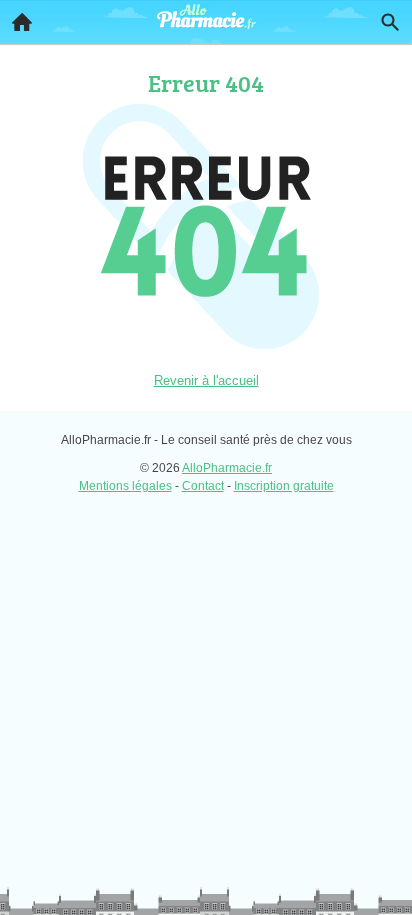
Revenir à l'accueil (206, 380)
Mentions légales (125, 486)
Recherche (390, 22)
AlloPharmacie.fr (227, 468)
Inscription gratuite (284, 486)
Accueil (22, 22)
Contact (203, 486)
